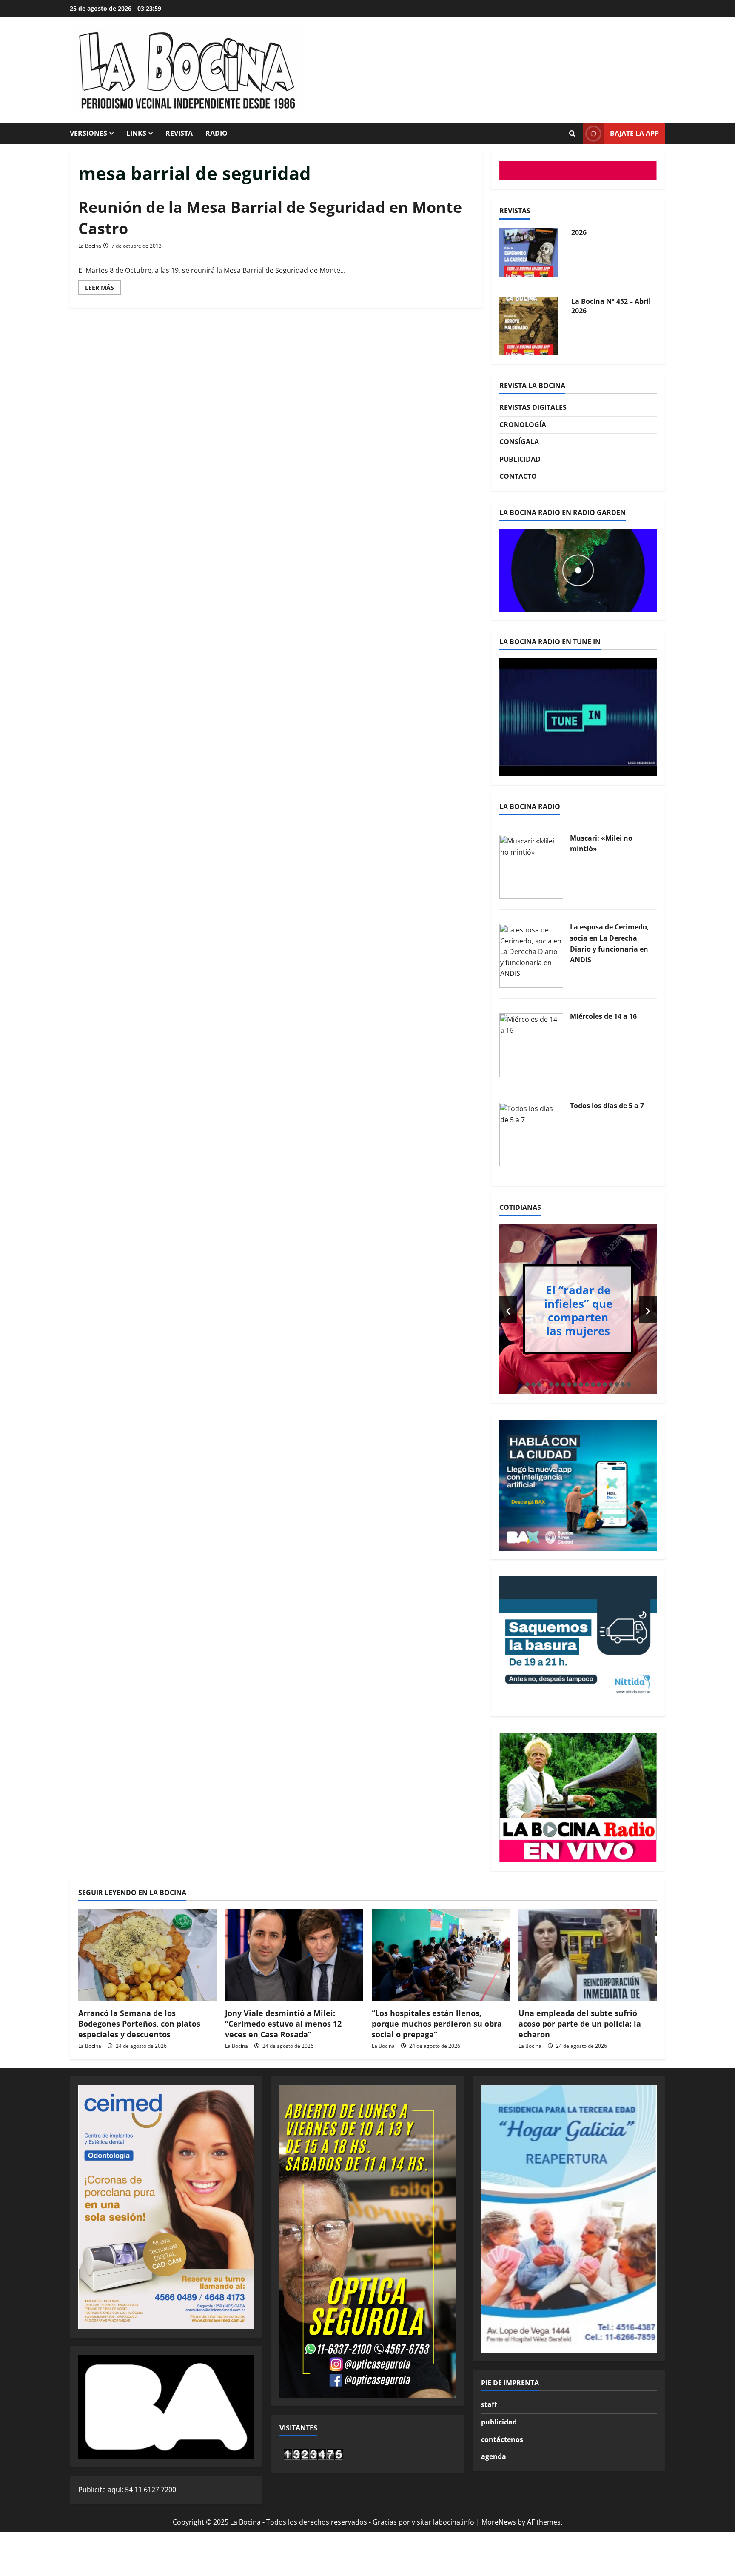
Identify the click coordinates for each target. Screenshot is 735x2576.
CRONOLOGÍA (523, 425)
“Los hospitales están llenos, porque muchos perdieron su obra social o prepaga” (437, 2024)
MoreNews (499, 2522)
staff (489, 2404)
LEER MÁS (103, 289)
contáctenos (502, 2439)
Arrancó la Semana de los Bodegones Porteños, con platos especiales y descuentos (139, 2024)
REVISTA (179, 133)
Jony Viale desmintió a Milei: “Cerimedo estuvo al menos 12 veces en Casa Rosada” (283, 2024)
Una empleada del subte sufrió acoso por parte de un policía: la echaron (580, 2024)
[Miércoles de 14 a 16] (531, 1044)
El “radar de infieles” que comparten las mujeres (578, 1310)
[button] (527, 1384)
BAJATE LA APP (634, 133)
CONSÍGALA (519, 442)
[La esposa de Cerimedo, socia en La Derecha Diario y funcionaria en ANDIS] (531, 955)
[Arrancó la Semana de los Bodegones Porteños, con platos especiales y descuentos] (147, 1955)
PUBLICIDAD (520, 459)
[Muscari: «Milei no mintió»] (531, 866)
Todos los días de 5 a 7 (607, 1106)
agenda (494, 2456)
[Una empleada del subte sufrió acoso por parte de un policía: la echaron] (588, 1955)
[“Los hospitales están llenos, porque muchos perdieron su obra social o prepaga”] (441, 1955)
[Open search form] (572, 134)
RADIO (217, 133)
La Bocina (90, 246)
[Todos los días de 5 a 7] (531, 1134)
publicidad (499, 2422)
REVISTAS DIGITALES (533, 407)
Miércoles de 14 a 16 (603, 1016)
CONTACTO (518, 476)
